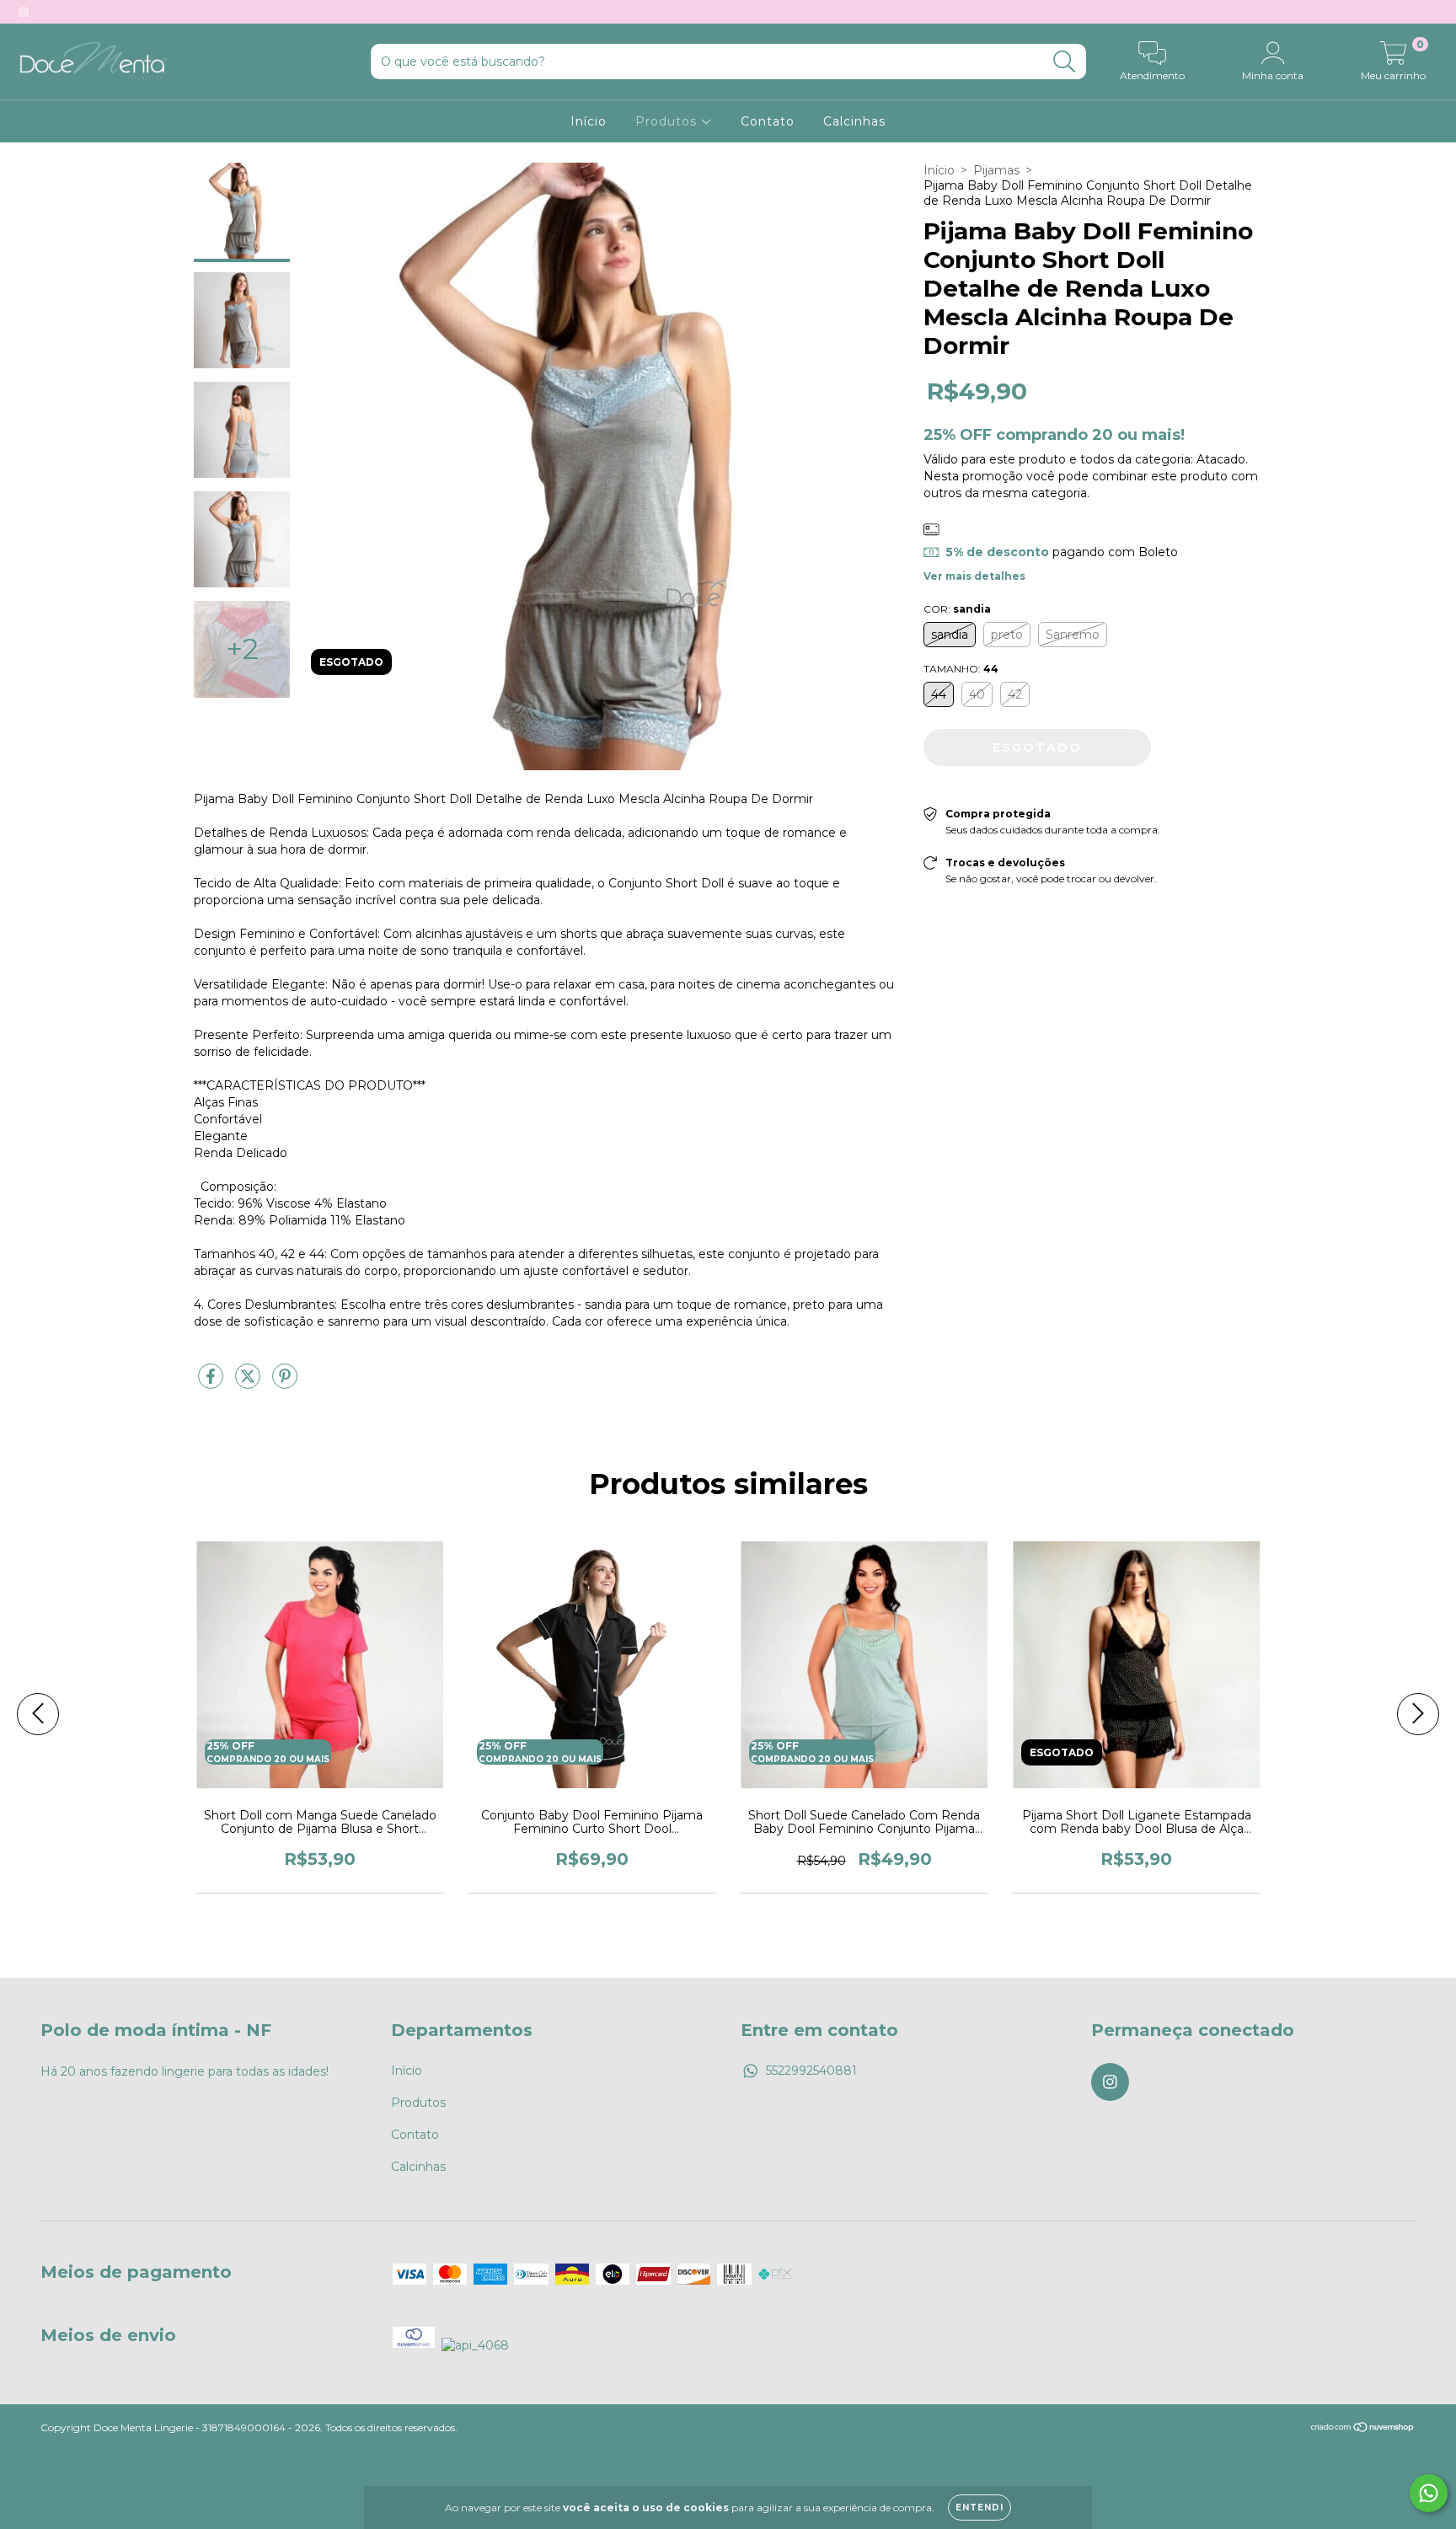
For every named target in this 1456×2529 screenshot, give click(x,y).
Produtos (668, 121)
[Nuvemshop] (1363, 2429)
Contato (768, 121)
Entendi (980, 2508)
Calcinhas (854, 121)
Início (589, 121)
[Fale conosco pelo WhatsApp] (1429, 2493)
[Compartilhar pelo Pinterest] (285, 1383)
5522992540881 (811, 2071)
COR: (957, 609)
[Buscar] (1065, 62)
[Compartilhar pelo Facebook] (212, 1383)
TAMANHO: (961, 669)
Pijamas (996, 170)
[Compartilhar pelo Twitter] (249, 1383)
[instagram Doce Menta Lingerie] (24, 12)
